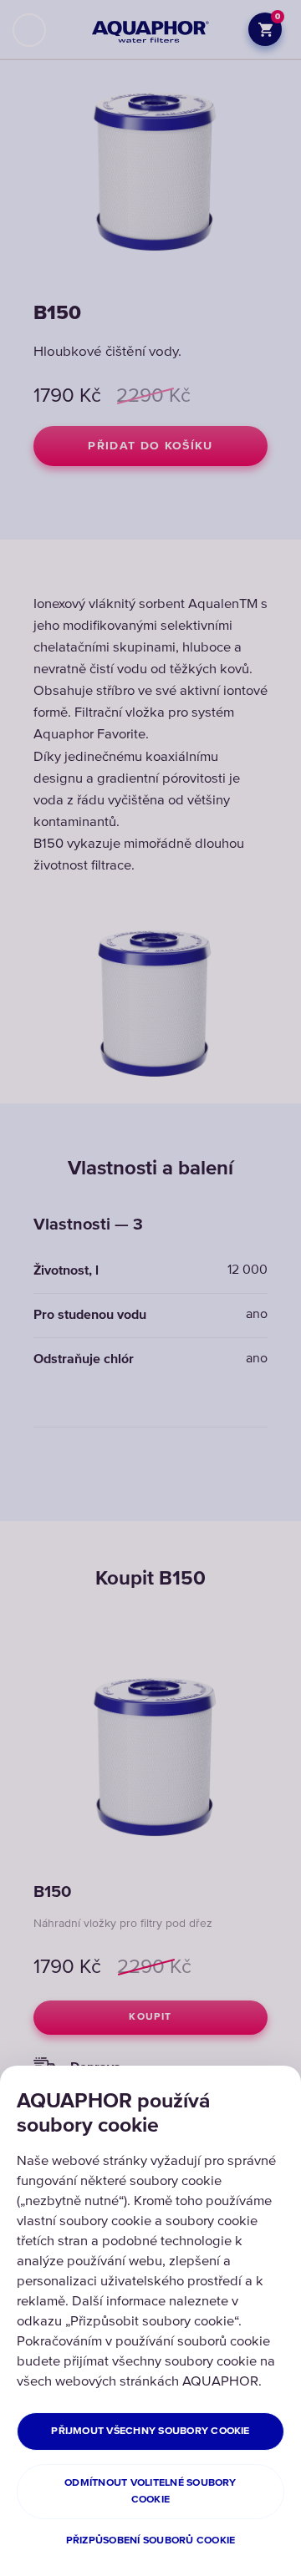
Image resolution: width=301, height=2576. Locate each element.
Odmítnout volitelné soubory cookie (150, 2491)
